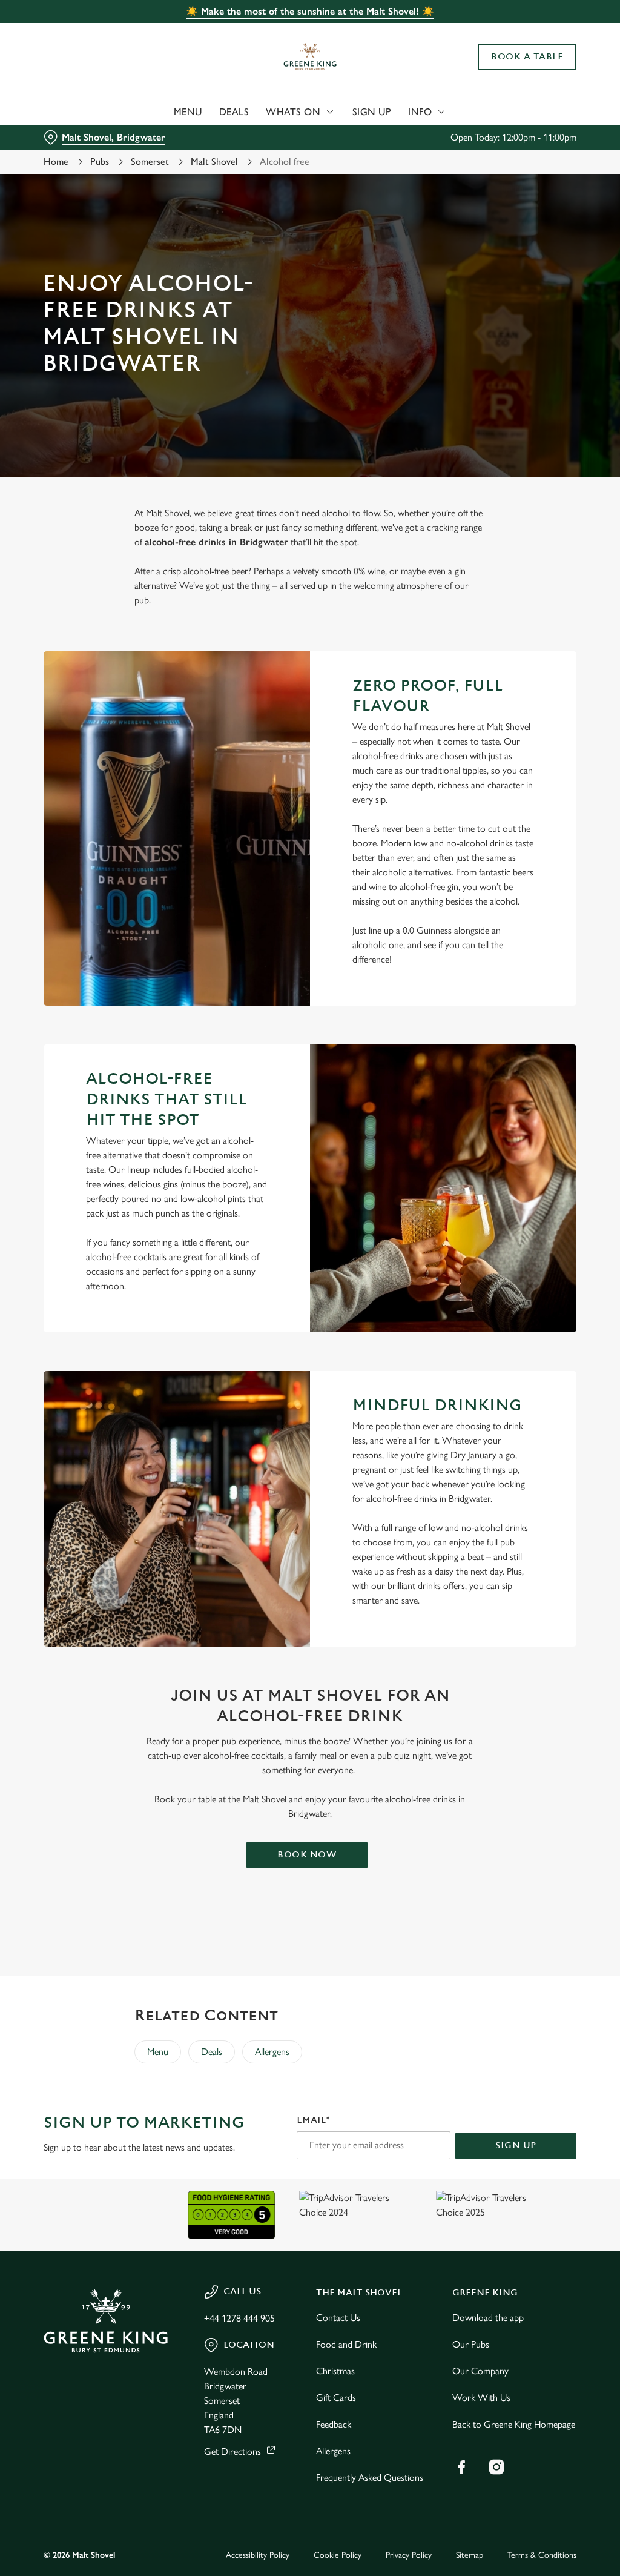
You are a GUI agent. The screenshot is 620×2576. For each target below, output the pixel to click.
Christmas (335, 2371)
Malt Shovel (214, 161)
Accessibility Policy (258, 2555)
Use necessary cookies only (308, 1406)
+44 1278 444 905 (239, 2318)
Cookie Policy (338, 2555)
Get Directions (232, 2452)
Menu (188, 112)
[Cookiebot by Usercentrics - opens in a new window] (520, 1160)
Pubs (100, 161)
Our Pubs (471, 2344)
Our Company (480, 2371)
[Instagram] (496, 2467)
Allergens (272, 2052)
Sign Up (372, 112)
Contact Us (338, 2318)
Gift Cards (336, 2398)
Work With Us (481, 2398)
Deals (234, 112)
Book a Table (527, 57)
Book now (307, 1855)
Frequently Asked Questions (370, 2478)
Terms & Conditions (542, 2555)
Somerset (150, 161)
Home (56, 161)
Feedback (334, 2424)
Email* (313, 2120)
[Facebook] (461, 2467)
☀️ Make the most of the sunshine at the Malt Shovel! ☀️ (310, 11)
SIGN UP (516, 2146)
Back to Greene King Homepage (514, 2424)
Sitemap (470, 2555)
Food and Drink (346, 2344)
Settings (533, 1368)
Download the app (488, 2318)
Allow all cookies (486, 1406)
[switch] (242, 1323)
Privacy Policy (409, 2555)
